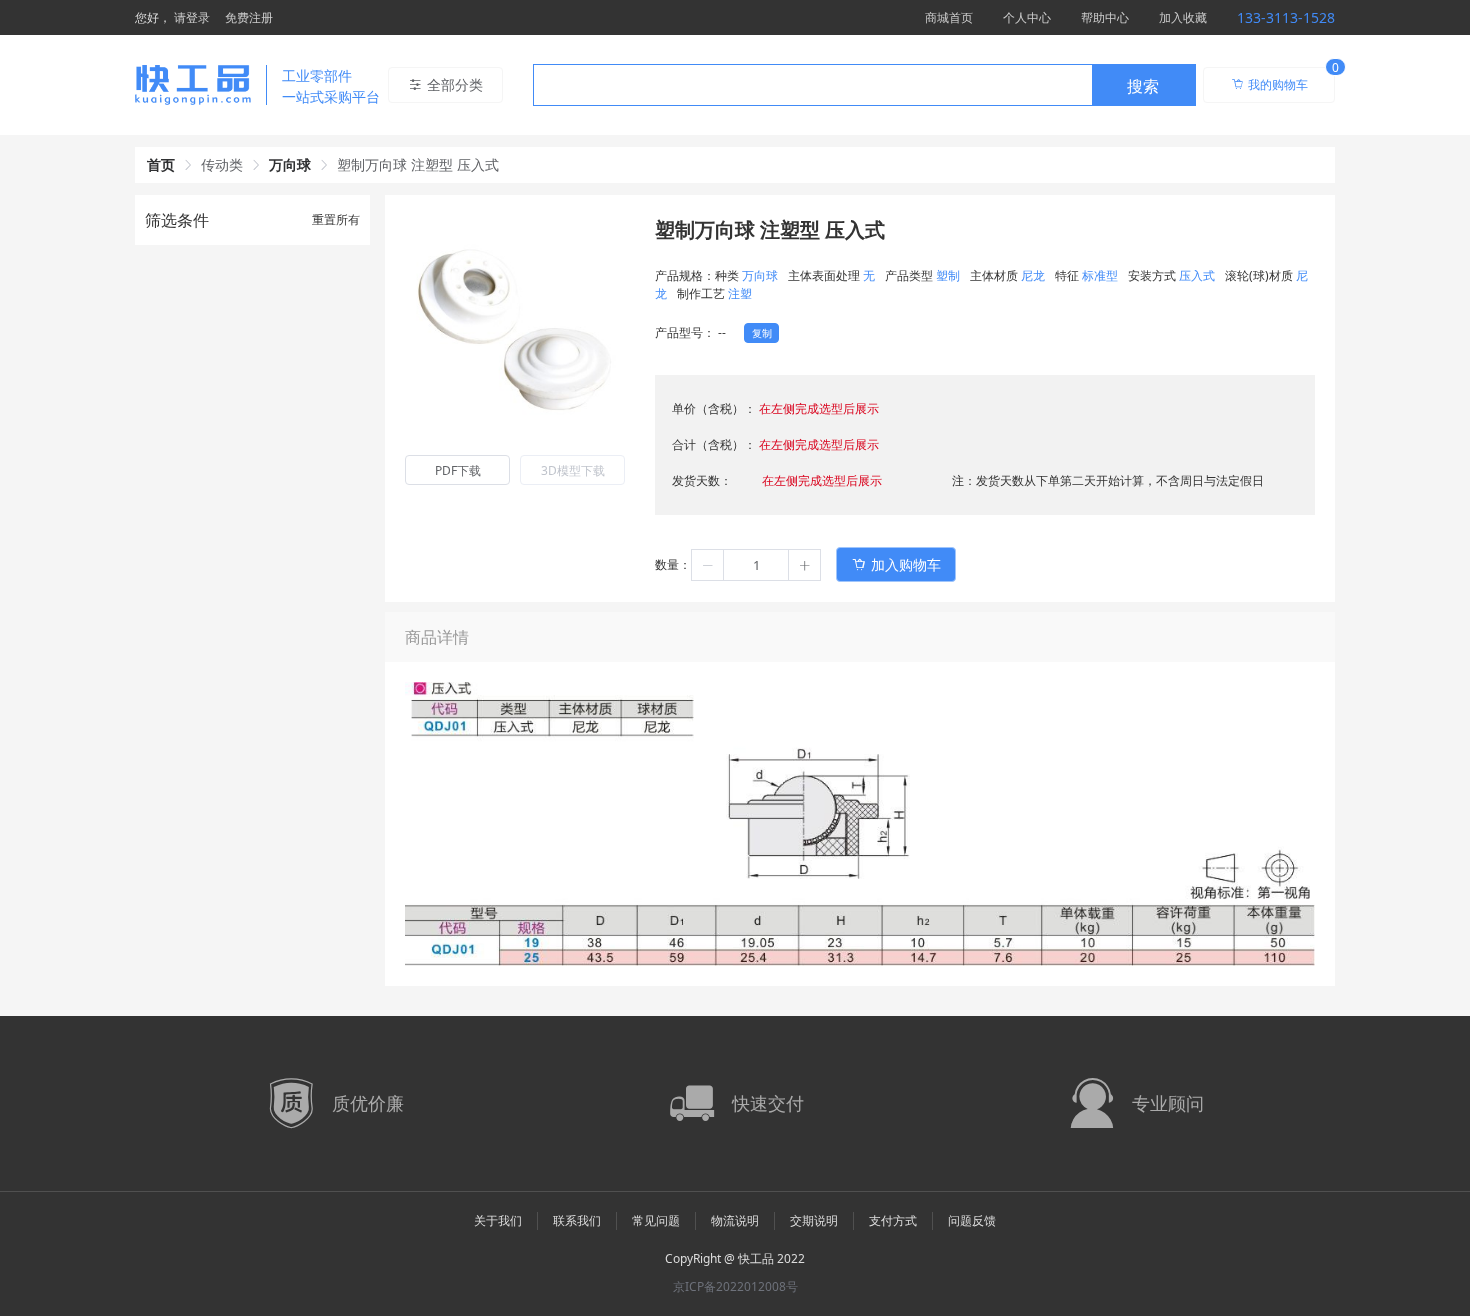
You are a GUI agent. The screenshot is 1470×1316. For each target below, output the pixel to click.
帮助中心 (1105, 17)
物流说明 (735, 1220)
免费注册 (249, 17)
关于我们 (498, 1220)
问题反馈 (972, 1220)
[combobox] (864, 85)
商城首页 (949, 17)
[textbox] (813, 86)
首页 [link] (161, 164)
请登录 (192, 17)
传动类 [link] (222, 164)
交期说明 (814, 1220)
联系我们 (577, 1220)
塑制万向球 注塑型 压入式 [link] (418, 164)
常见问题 (656, 1220)
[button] (708, 565)
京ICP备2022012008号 (735, 1286)
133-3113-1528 (1286, 17)
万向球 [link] (290, 164)
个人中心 (1027, 17)
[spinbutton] (756, 565)
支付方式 (893, 1220)
